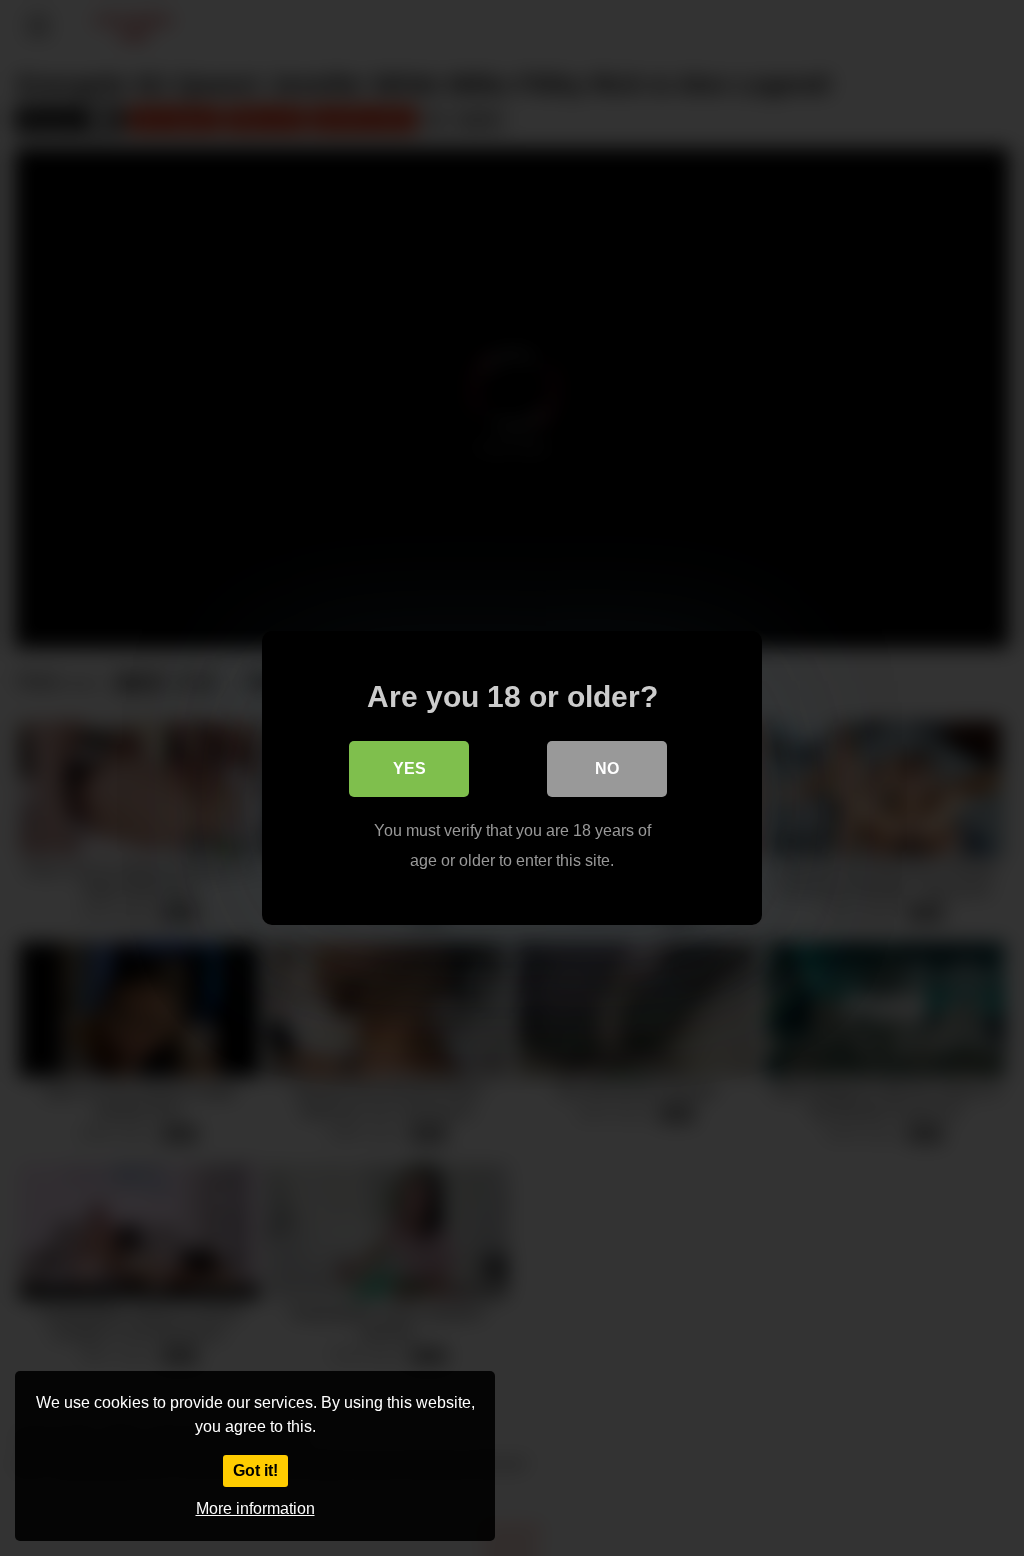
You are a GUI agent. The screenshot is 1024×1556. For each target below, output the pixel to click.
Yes (409, 768)
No (607, 768)
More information (255, 1508)
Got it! (255, 1470)
